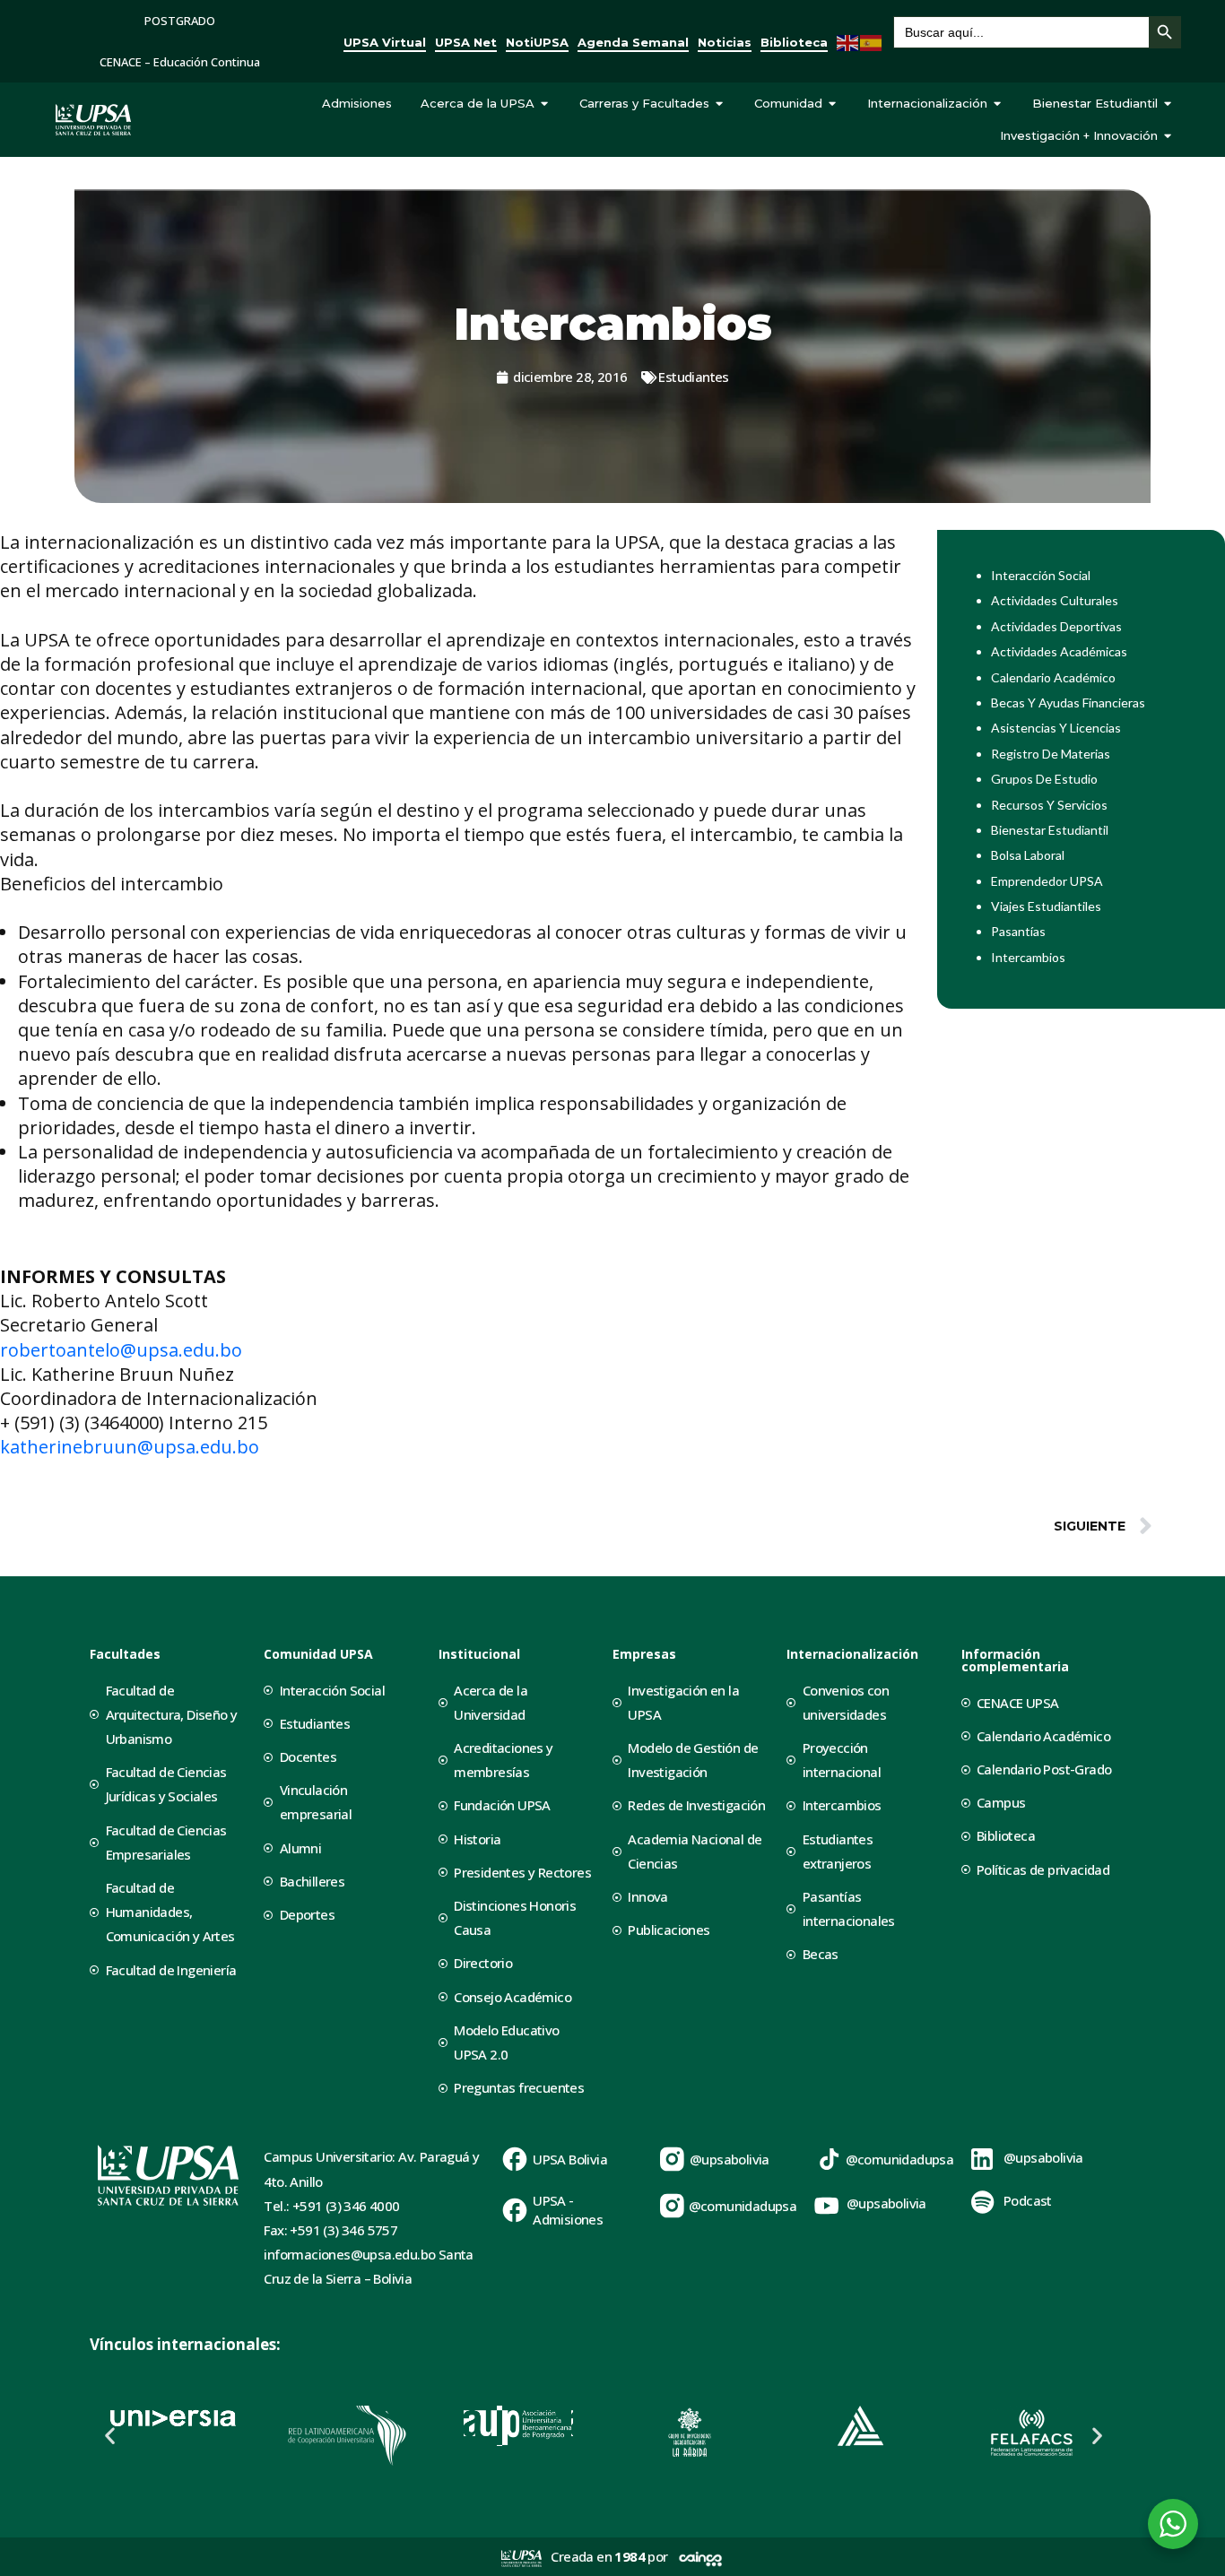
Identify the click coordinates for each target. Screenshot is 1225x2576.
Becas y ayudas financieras (1068, 703)
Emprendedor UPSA (1047, 881)
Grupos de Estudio (1044, 779)
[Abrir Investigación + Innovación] (1168, 136)
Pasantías (1018, 931)
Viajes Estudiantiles (1046, 906)
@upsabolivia (730, 2159)
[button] (110, 2436)
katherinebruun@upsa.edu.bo (130, 1447)
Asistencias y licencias (1056, 728)
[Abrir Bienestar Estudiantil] (1168, 104)
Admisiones (357, 103)
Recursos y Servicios (1049, 805)
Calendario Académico (1053, 677)
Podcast (1028, 2200)
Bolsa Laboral (1028, 855)
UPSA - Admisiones (568, 2210)
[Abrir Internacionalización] (998, 104)
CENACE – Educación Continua (180, 62)
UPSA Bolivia (570, 2159)
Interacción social (1041, 575)
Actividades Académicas (1059, 651)
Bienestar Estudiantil (1050, 830)
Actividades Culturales (1055, 600)
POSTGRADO (180, 21)
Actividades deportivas (1056, 626)
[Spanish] (872, 41)
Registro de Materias (1051, 754)
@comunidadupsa (743, 2206)
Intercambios (1028, 957)
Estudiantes (693, 377)
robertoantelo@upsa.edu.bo (121, 1350)
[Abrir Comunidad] (833, 104)
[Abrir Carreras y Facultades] (720, 104)
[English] (848, 41)
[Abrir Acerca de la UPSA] (545, 104)
